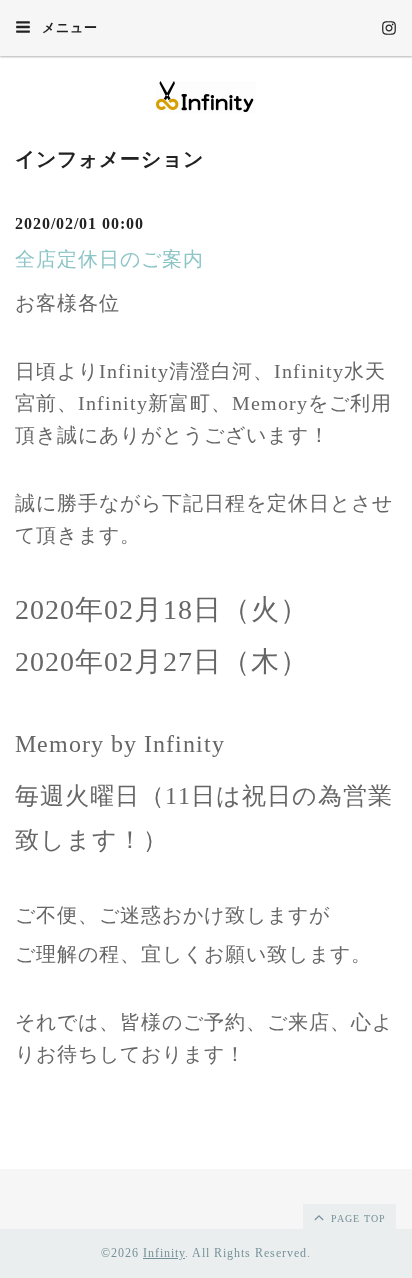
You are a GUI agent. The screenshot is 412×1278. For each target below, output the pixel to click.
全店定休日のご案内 (109, 259)
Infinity (164, 1253)
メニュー (68, 27)
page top (356, 1218)
